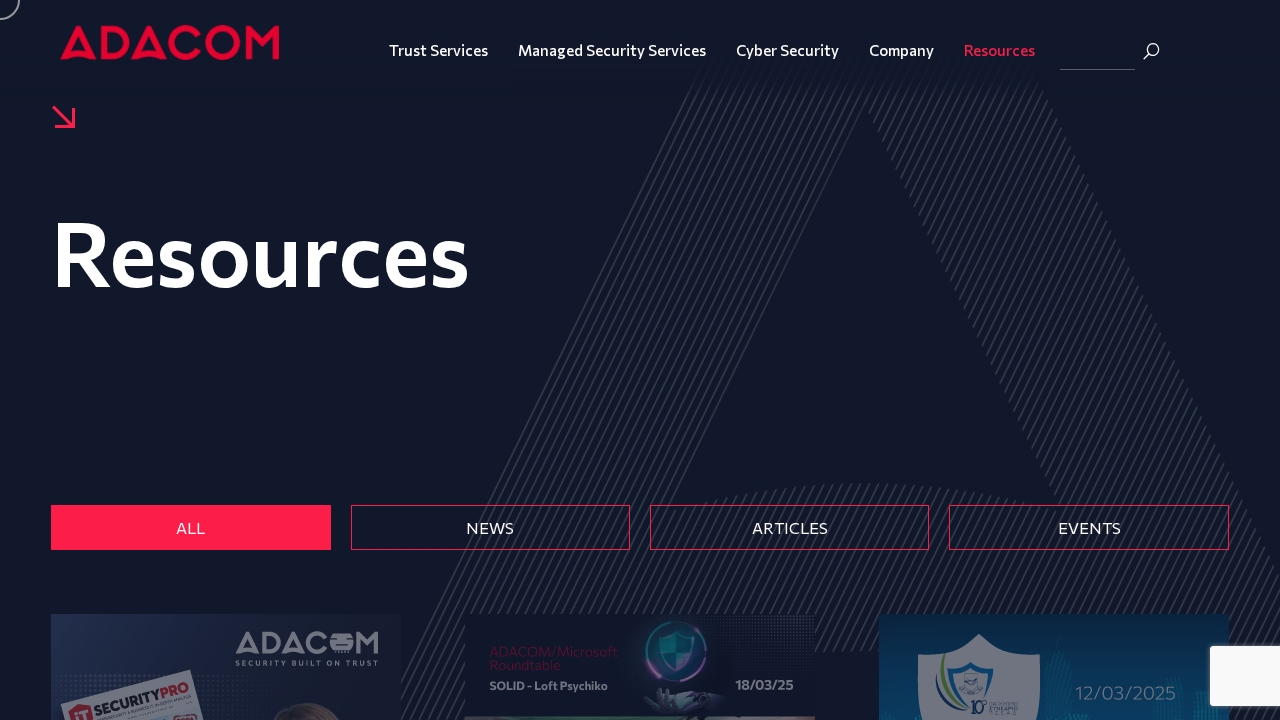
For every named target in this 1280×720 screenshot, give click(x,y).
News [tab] (490, 527)
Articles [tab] (790, 527)
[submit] (1151, 51)
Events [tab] (1089, 527)
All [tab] (190, 527)
